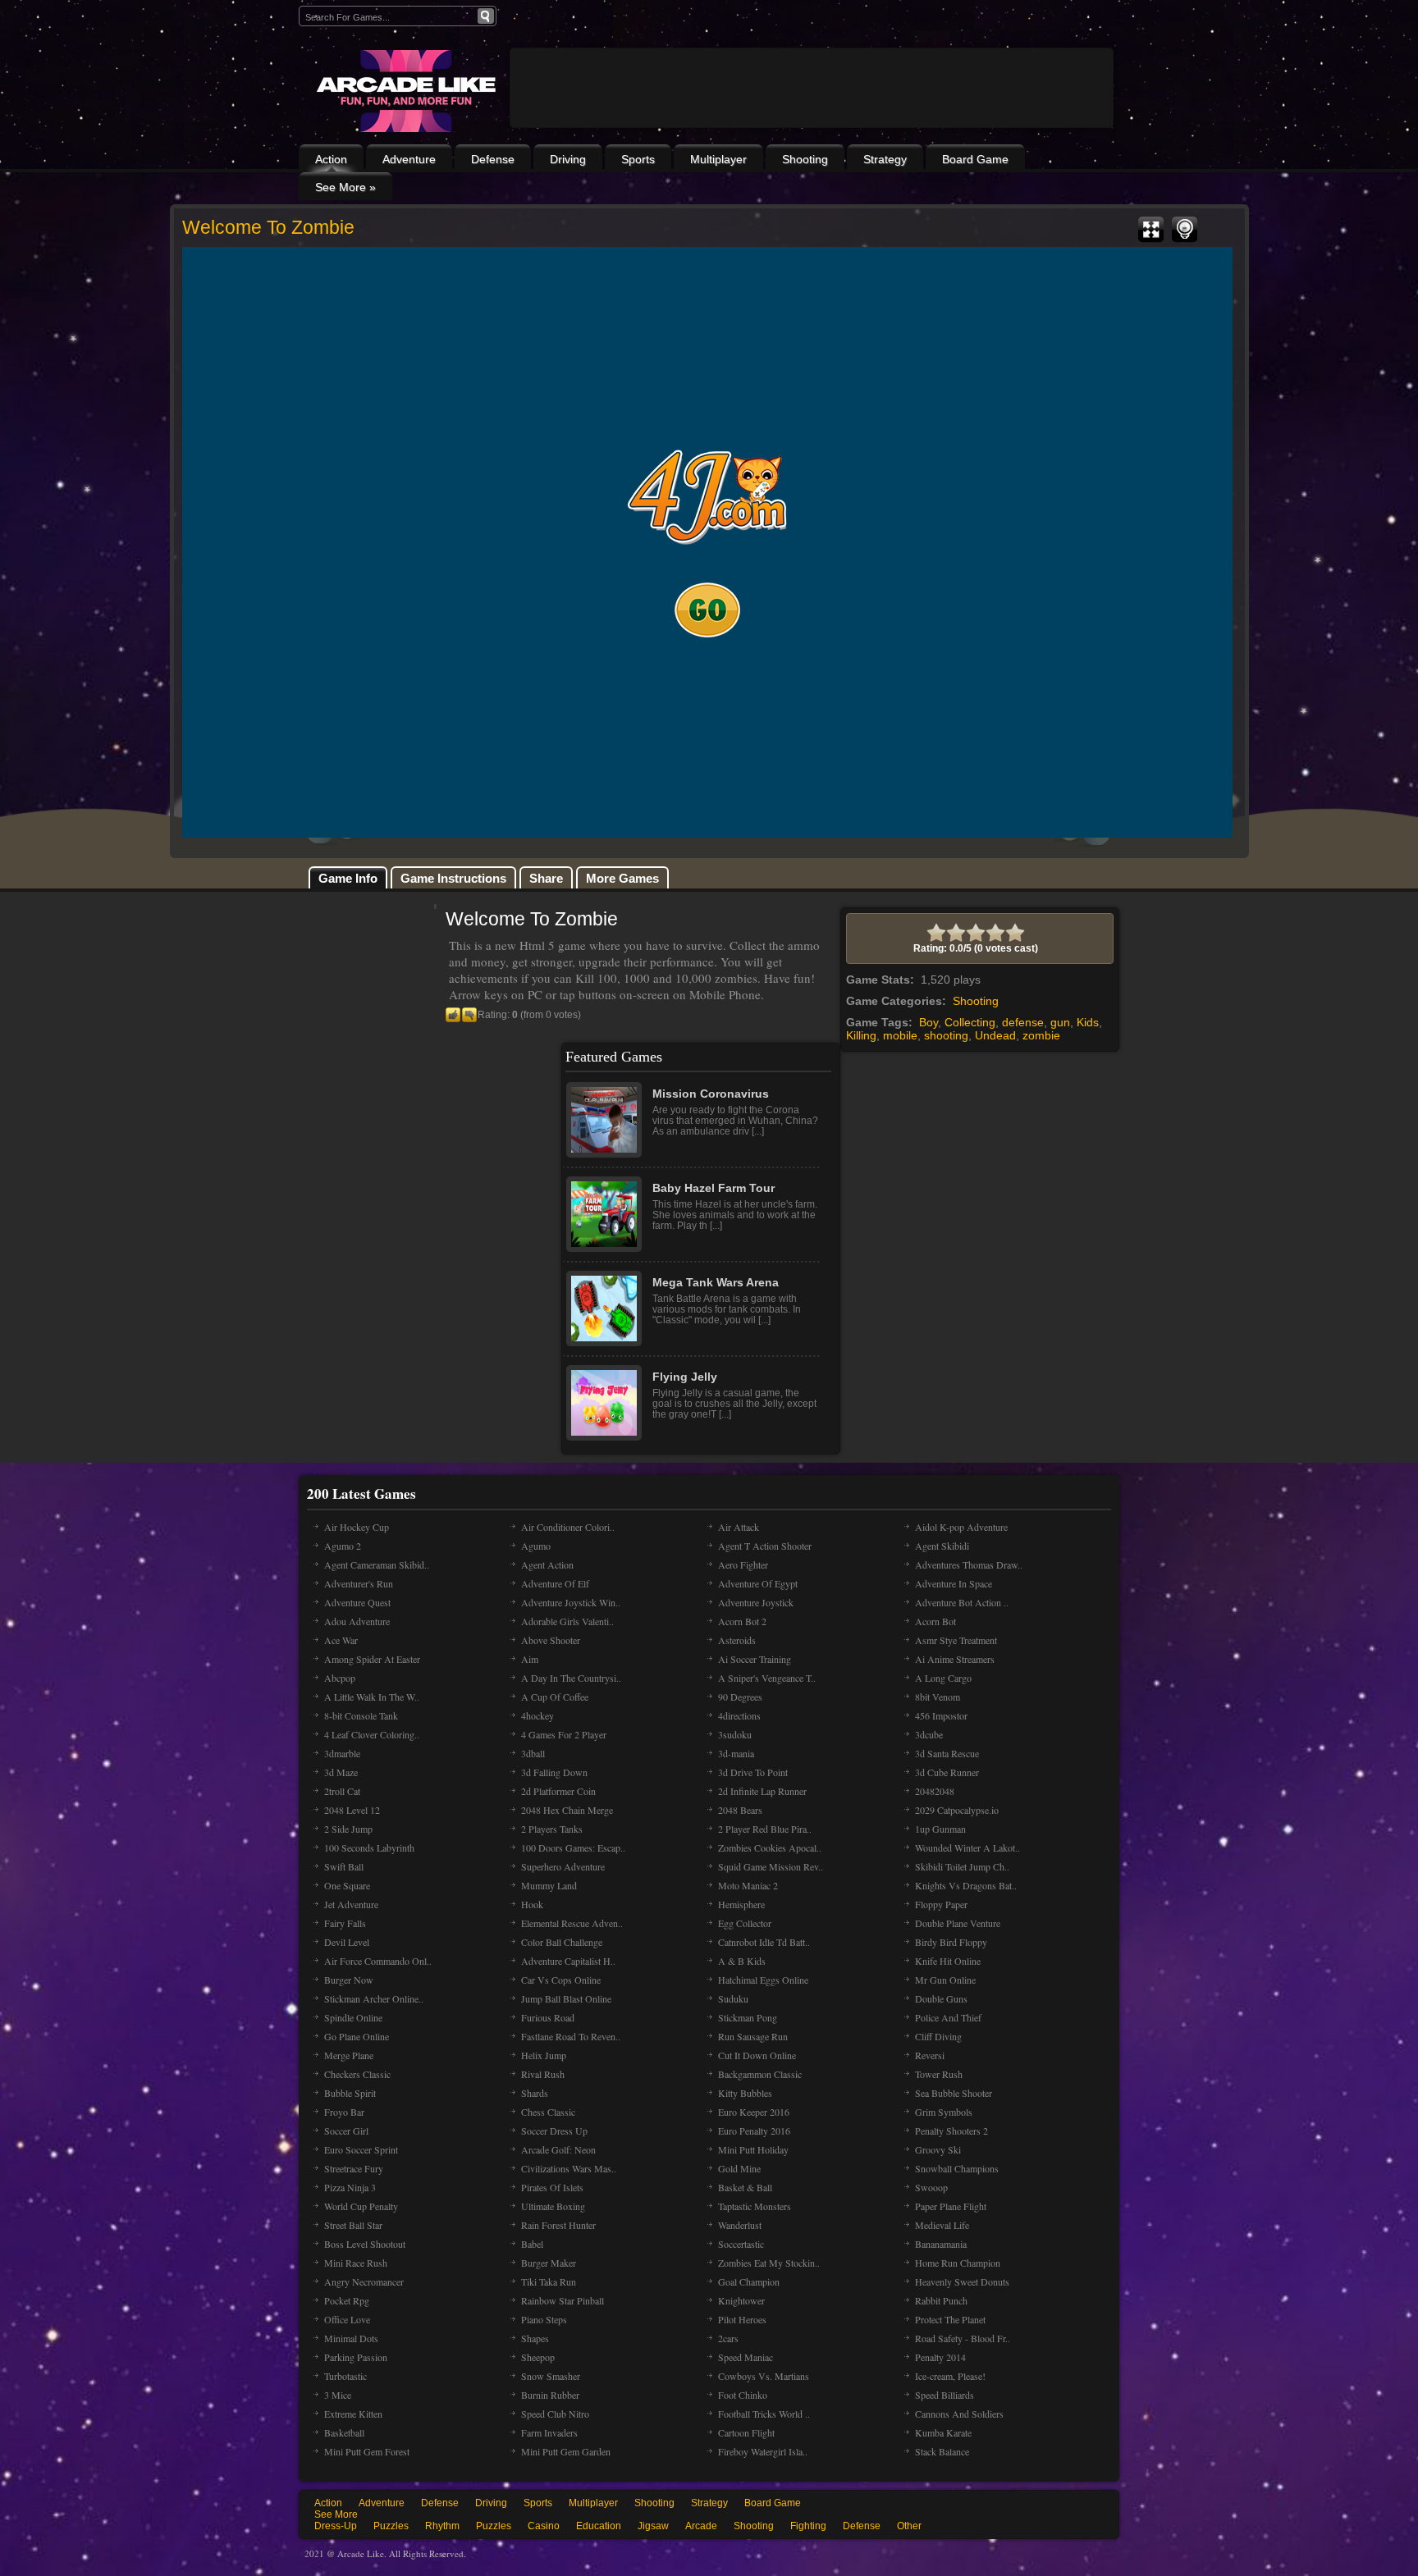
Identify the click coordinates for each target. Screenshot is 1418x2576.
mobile (900, 1035)
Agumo (536, 1546)
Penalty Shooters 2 (951, 2131)
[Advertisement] (812, 133)
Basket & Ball (745, 2187)
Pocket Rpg (347, 2300)
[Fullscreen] (1151, 230)
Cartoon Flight (746, 2432)
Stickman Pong (748, 2017)
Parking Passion (356, 2357)
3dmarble (342, 1753)
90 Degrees (740, 1697)
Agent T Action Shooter (765, 1546)
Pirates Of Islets (552, 2187)
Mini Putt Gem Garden (566, 2451)
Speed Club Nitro (555, 2414)
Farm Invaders (549, 2432)
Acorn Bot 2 (742, 1621)
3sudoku (735, 1734)
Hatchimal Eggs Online (763, 1980)
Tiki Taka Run (549, 2281)
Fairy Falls (345, 1923)
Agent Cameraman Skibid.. (377, 1564)
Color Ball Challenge (562, 1942)
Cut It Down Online (757, 2055)
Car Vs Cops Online (561, 1980)
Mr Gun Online (945, 1980)
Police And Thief (948, 2017)
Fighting (808, 2526)
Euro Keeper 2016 (754, 2112)
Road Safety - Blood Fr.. (963, 2338)
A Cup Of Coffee (555, 1697)
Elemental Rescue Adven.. (572, 1923)
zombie (1041, 1035)
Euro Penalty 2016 (754, 2131)
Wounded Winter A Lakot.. (967, 1848)
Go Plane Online (357, 2036)
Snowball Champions (957, 2168)
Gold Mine (739, 2168)
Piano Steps (544, 2319)
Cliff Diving (938, 2036)
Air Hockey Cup (357, 1527)
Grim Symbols (944, 2112)
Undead (995, 1035)
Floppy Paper (941, 1904)
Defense (493, 159)
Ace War (341, 1640)
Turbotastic (345, 2376)
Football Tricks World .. (764, 2414)
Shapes (535, 2338)
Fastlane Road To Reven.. (571, 2036)
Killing (861, 1035)
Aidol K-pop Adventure (961, 1527)
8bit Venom (938, 1697)
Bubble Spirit (350, 2093)
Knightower (741, 2300)
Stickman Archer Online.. (374, 1998)
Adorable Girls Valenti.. (567, 1621)
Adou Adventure (357, 1621)
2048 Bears (740, 1810)
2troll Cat (342, 1791)
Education (599, 2526)
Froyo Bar (344, 2112)
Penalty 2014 (940, 2357)
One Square (347, 1885)
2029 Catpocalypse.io (957, 1810)
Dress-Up (336, 2526)
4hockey (537, 1715)
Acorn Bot (935, 1621)
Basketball (344, 2432)
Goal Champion (749, 2281)
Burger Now (349, 1980)
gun (1060, 1022)
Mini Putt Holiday (753, 2149)
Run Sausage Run (753, 2036)
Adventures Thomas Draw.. (969, 1564)
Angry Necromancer (364, 2281)
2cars (728, 2338)
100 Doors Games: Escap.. (573, 1848)
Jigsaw (653, 2526)
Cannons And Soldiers (959, 2414)
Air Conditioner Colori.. (568, 1527)
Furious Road (548, 2017)
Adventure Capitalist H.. (568, 1961)
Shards (535, 2093)
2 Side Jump (348, 1829)
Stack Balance (942, 2451)
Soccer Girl (346, 2131)
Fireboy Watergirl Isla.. (763, 2451)
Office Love (347, 2319)
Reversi (930, 2055)
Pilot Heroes (742, 2319)
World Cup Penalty (361, 2206)
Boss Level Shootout (365, 2244)
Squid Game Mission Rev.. (771, 1866)
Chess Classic (548, 2112)
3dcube (929, 1734)
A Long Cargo (943, 1678)
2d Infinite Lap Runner (762, 1791)
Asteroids (737, 1640)
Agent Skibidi (942, 1546)
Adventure (409, 159)
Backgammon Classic (760, 2074)
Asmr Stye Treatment (956, 1640)
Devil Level (347, 1942)
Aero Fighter (743, 1564)
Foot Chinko (743, 2395)
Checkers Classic (357, 2074)
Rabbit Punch (941, 2300)
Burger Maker (549, 2263)
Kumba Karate (943, 2432)
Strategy (885, 159)
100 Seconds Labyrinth (369, 1848)
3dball (533, 1753)
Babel (532, 2244)
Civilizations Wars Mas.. (569, 2168)
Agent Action (547, 1564)
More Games (622, 878)
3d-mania (736, 1753)
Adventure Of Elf (555, 1583)
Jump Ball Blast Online (566, 1998)
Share (546, 878)
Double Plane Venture (958, 1923)
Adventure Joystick (756, 1602)
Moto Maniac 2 (748, 1885)
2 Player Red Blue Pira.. (765, 1829)
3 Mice (338, 2395)
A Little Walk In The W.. (372, 1697)
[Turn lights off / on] (1185, 230)
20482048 (935, 1791)
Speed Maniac (746, 2357)
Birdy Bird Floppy (951, 1942)
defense (1023, 1022)
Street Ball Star (353, 2225)
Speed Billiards (945, 2395)
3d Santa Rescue (947, 1753)
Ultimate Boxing (553, 2206)
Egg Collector (745, 1923)
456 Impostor (941, 1715)
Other (909, 2526)
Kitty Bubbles (745, 2093)
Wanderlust (740, 2225)
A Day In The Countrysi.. (571, 1678)
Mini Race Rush (356, 2263)
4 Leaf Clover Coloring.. (372, 1734)
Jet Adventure (351, 1904)
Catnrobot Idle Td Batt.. (764, 1942)
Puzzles (391, 2526)
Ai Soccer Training (755, 1659)
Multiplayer (718, 159)
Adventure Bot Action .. (962, 1602)
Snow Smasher (551, 2376)
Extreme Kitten (353, 2414)
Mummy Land (549, 1885)
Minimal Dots (351, 2338)
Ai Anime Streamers (955, 1659)
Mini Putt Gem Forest (367, 2451)
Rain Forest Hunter (558, 2225)
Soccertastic (741, 2244)
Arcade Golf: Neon (558, 2149)
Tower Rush (939, 2074)
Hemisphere (741, 1904)
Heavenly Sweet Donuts (962, 2281)
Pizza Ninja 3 (350, 2187)
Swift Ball (344, 1866)
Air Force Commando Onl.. (378, 1961)
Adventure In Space (954, 1583)
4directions (739, 1715)
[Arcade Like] (404, 91)
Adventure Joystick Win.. (571, 1602)
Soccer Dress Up (554, 2131)
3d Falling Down (554, 1772)
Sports (638, 159)
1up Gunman (940, 1829)
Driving (568, 159)
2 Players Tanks (552, 1829)
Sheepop (538, 2357)
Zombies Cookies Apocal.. (770, 1848)
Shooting (805, 159)
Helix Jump (544, 2055)
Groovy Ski (938, 2149)
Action (331, 159)
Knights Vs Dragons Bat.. (966, 1885)
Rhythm (442, 2526)
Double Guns (941, 1998)
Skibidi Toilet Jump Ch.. (962, 1866)
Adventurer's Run (359, 1583)
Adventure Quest (357, 1602)
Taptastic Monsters (755, 2206)
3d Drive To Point (753, 1772)
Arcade (701, 2526)
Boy (929, 1022)
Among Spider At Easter (372, 1659)
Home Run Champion (958, 2263)
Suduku (733, 1998)
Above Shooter (551, 1640)
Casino (544, 2526)
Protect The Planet (950, 2319)
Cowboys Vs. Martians (764, 2376)
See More (336, 2514)
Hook (532, 1904)
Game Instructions (453, 878)
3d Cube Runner (947, 1772)
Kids (1088, 1022)
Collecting (970, 1022)
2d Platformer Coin (558, 1791)
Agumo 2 (343, 1546)
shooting (946, 1035)
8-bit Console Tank (361, 1715)
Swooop (931, 2187)
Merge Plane (349, 2055)
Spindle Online (353, 2017)
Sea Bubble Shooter (954, 2093)
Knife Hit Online (948, 1961)
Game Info (348, 878)
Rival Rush (543, 2074)
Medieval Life (942, 2225)
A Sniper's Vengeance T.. (767, 1678)
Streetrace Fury (354, 2168)
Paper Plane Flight (951, 2206)
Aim (530, 1659)
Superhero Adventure (563, 1866)
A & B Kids (742, 1961)
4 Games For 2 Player (564, 1734)
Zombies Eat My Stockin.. (769, 2263)
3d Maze (341, 1772)
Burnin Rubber (550, 2395)
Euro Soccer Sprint (361, 2149)
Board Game (975, 159)
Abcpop (340, 1678)
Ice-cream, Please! (950, 2376)
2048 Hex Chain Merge (567, 1810)
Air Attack (739, 1527)
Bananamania (941, 2244)
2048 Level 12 (352, 1810)
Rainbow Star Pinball (563, 2300)
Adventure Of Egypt (758, 1583)
